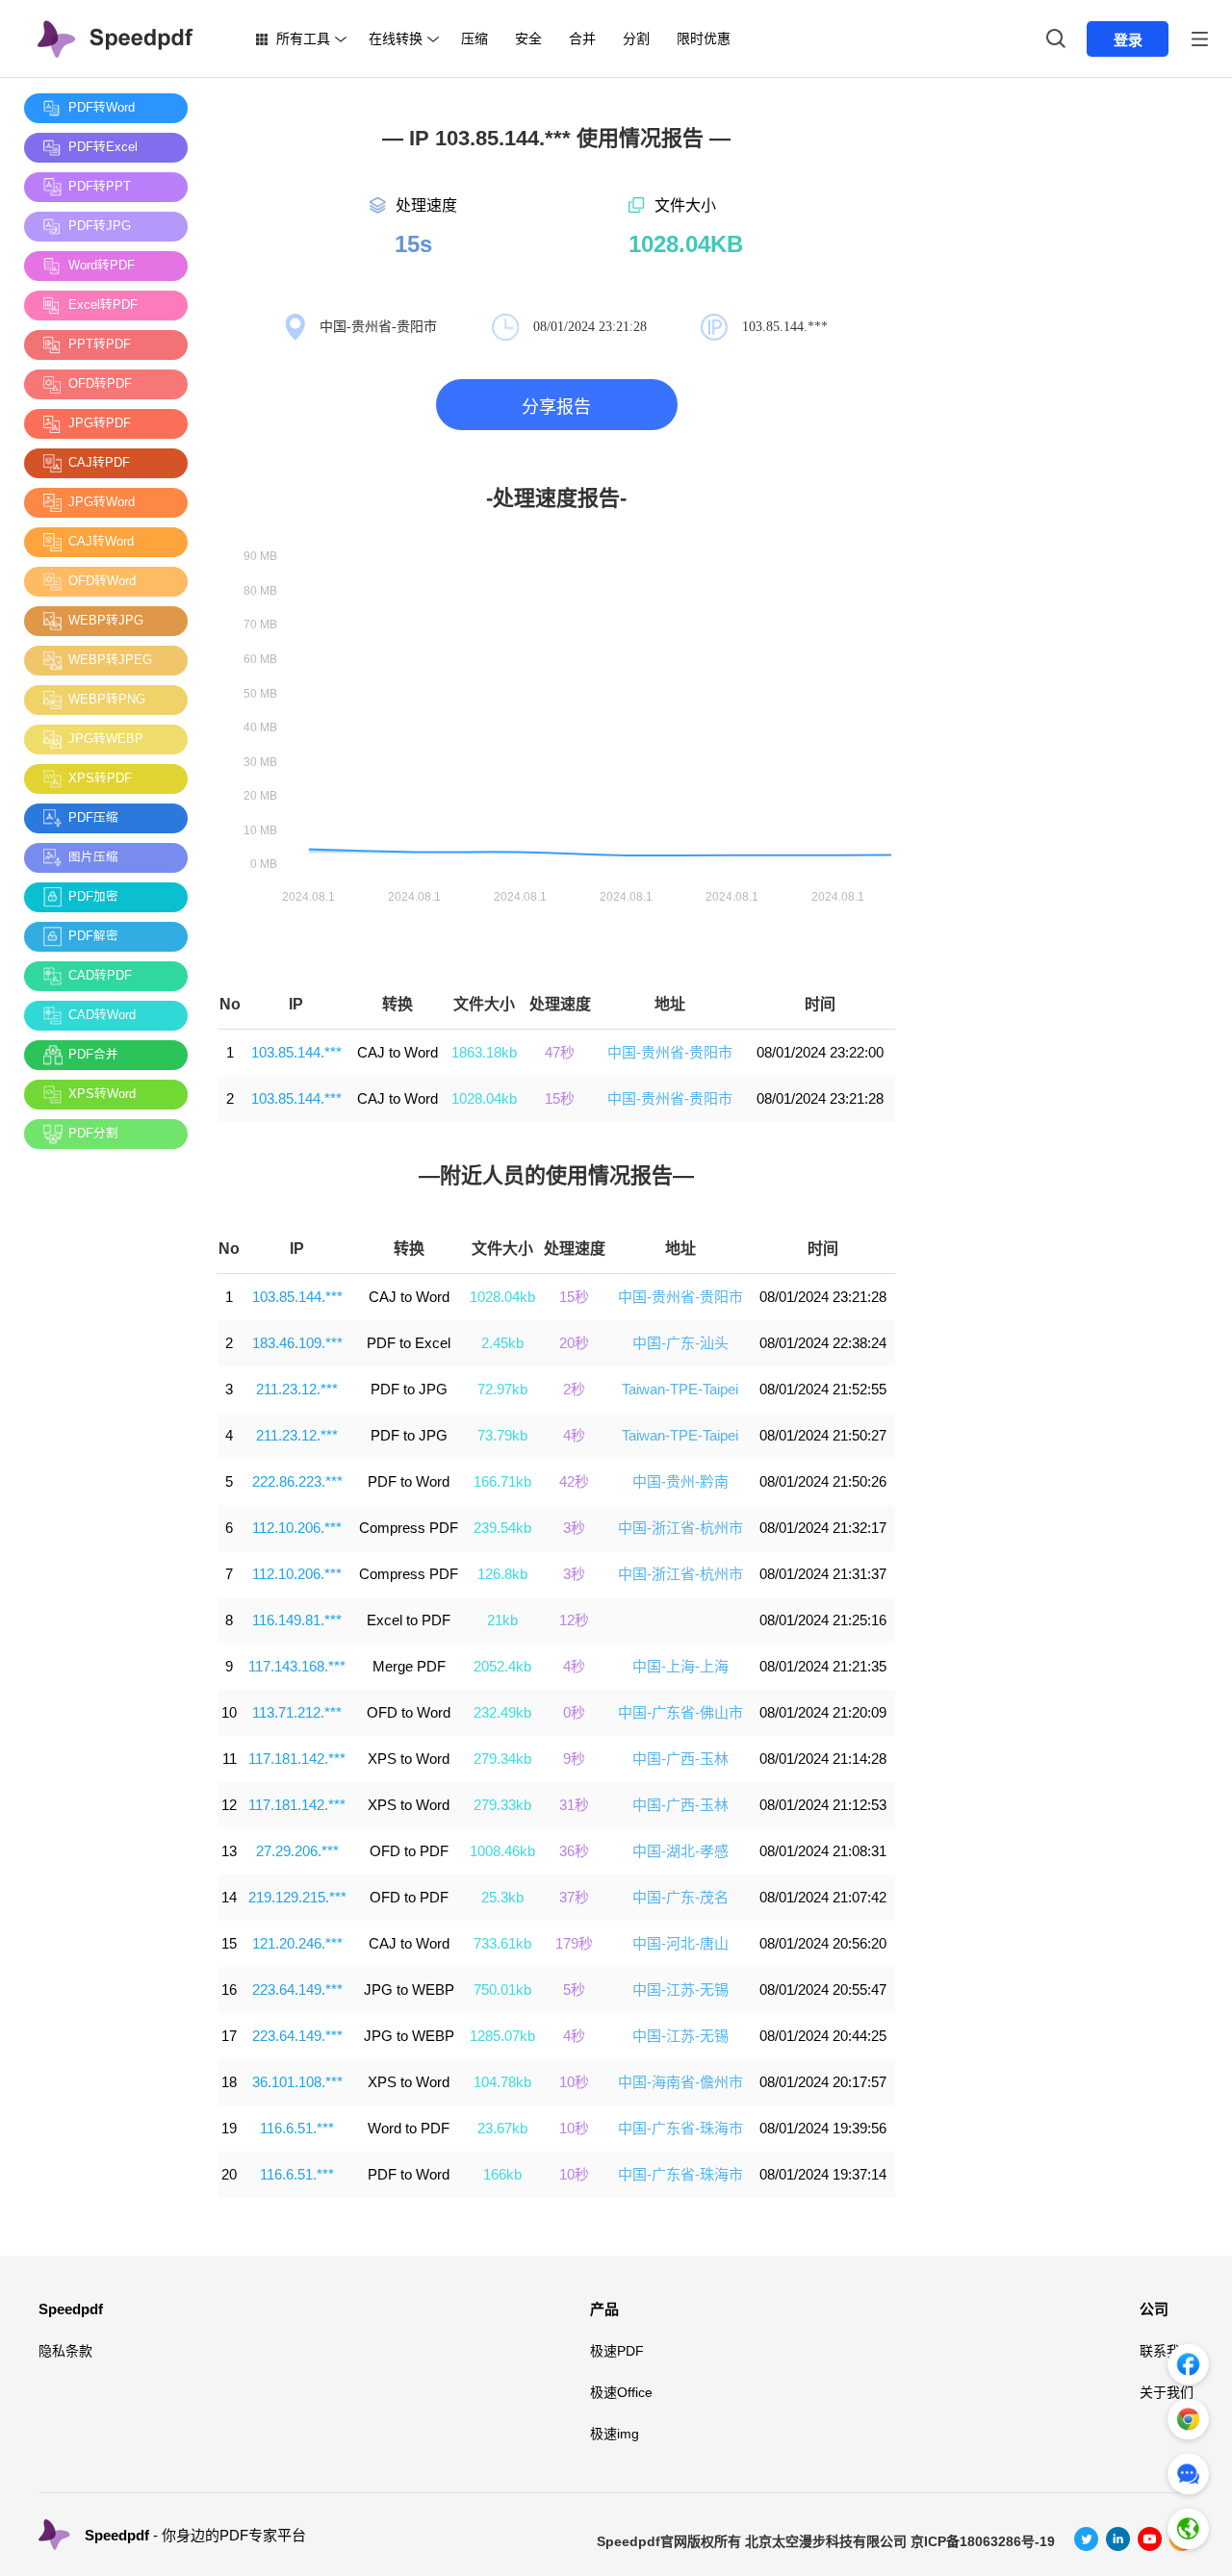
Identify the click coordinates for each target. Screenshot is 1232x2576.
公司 (1154, 2309)
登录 (1128, 40)
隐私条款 (65, 2351)
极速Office (621, 2392)
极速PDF (617, 2351)
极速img (615, 2434)
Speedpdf (71, 2309)
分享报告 (556, 407)
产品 (604, 2309)
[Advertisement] (101, 1452)
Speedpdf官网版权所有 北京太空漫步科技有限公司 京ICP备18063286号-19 (826, 2541)
